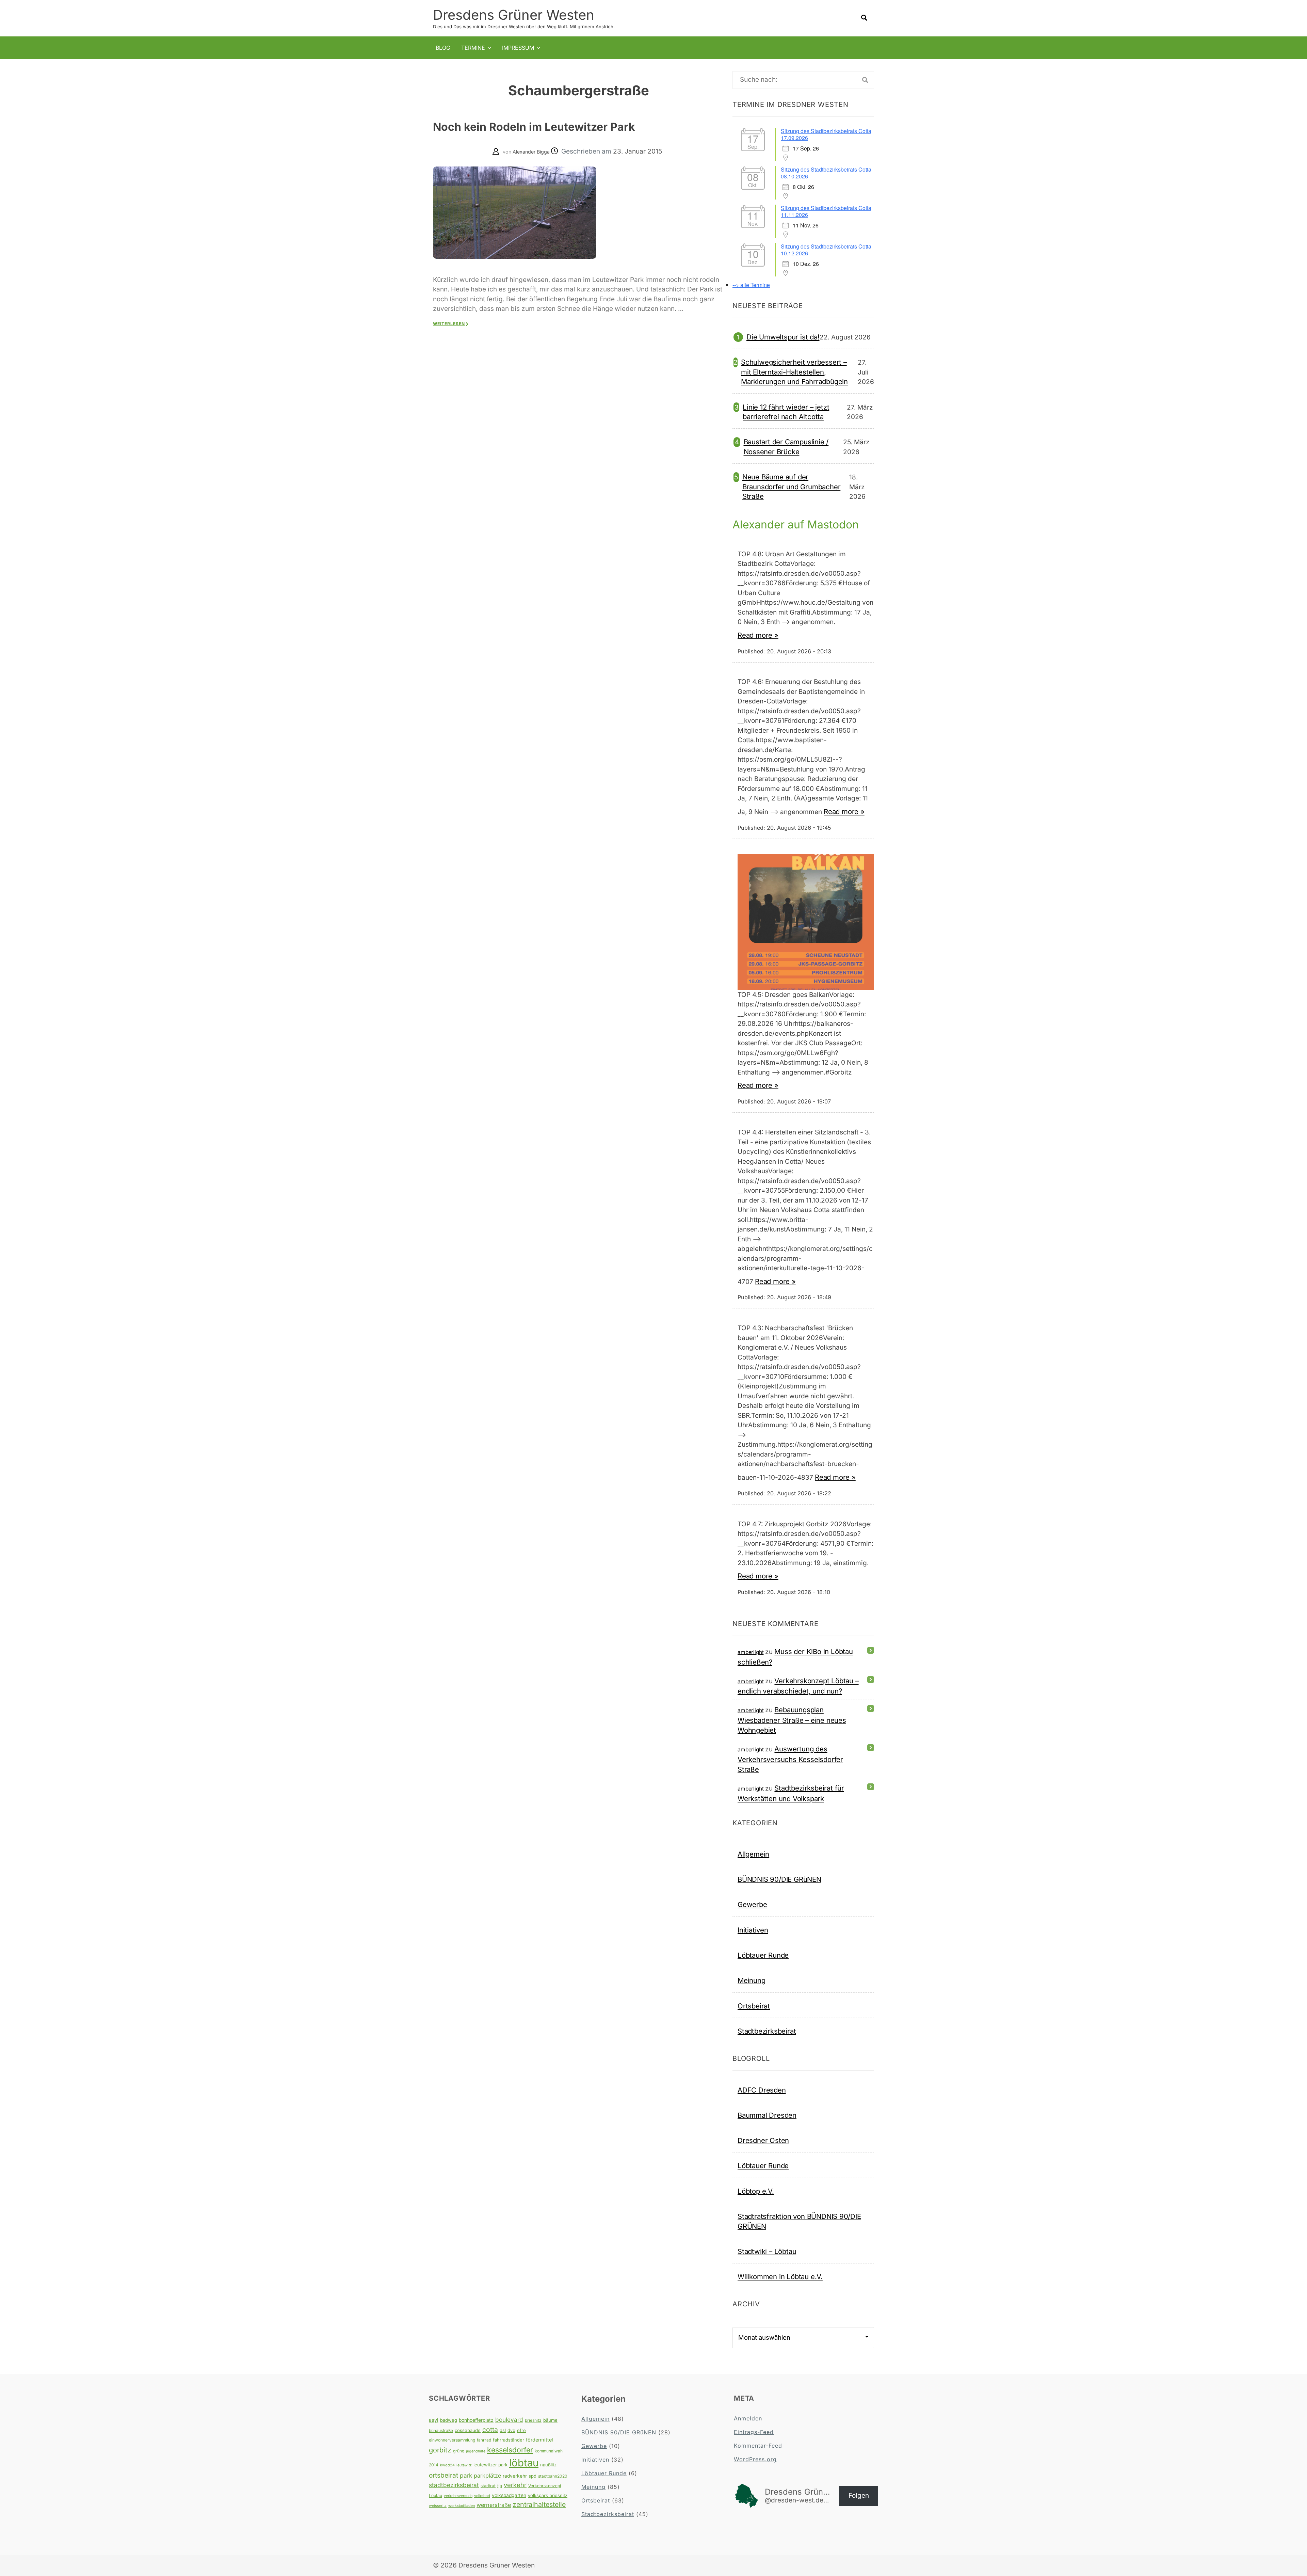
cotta (490, 2430)
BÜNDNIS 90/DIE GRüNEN (779, 1879)
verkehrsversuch (458, 2496)
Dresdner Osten (763, 2140)
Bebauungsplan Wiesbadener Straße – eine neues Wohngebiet (792, 1720)
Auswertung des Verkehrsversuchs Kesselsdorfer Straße (790, 1759)
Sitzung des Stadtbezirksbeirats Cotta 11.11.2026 (826, 211)
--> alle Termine (751, 285)
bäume (550, 2420)
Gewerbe (752, 1904)
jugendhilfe (476, 2451)
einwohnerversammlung (452, 2440)
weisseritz (438, 2506)
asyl (434, 2420)
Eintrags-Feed (754, 2432)
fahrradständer (509, 2440)
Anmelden (748, 2418)
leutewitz (464, 2465)
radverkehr (515, 2476)
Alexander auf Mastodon (796, 524)
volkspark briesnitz (548, 2495)
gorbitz (440, 2450)
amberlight (751, 1652)
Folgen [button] (859, 2495)
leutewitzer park (490, 2465)
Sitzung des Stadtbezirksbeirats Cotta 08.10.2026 (826, 173)
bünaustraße (441, 2430)
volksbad (482, 2496)
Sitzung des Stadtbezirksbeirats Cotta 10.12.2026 (826, 250)
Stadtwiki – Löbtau (767, 2251)
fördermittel (539, 2440)
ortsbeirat (443, 2475)
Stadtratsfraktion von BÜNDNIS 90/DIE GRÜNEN (799, 2221)
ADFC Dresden (762, 2090)
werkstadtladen (462, 2506)
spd (533, 2476)
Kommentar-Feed (758, 2446)
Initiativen (753, 1930)
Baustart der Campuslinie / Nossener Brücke (786, 447)
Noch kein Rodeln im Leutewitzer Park (534, 127)
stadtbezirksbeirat (454, 2485)
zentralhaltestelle (539, 2505)
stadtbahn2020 (553, 2476)
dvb (511, 2430)
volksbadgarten (509, 2495)
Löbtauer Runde (763, 1955)
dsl (503, 2430)
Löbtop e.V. (756, 2191)
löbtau (524, 2463)
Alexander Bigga (531, 152)
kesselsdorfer (510, 2450)
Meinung (752, 1980)
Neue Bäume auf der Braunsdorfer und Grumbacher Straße (792, 487)
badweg (449, 2420)
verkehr (515, 2485)
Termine (473, 48)
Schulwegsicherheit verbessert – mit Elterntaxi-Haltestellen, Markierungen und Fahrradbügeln (794, 372)
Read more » (758, 635)
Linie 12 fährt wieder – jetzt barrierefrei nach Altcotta (786, 412)
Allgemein (753, 1854)
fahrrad (484, 2440)
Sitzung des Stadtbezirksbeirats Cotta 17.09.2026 (826, 134)
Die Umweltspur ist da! (783, 337)
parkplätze (487, 2476)
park (466, 2475)
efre (521, 2430)
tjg (500, 2486)
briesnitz (533, 2420)
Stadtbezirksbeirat (767, 2031)
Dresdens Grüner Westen (514, 15)
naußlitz (548, 2465)
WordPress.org (755, 2459)
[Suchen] (865, 80)
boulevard (509, 2420)
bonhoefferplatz (476, 2420)
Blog (443, 48)
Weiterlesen (449, 324)
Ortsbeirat (754, 2006)
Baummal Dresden (767, 2115)
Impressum (518, 48)
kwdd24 (447, 2465)
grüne (459, 2451)
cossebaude (468, 2430)
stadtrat (488, 2486)
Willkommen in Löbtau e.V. (780, 2277)
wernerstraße (494, 2505)
